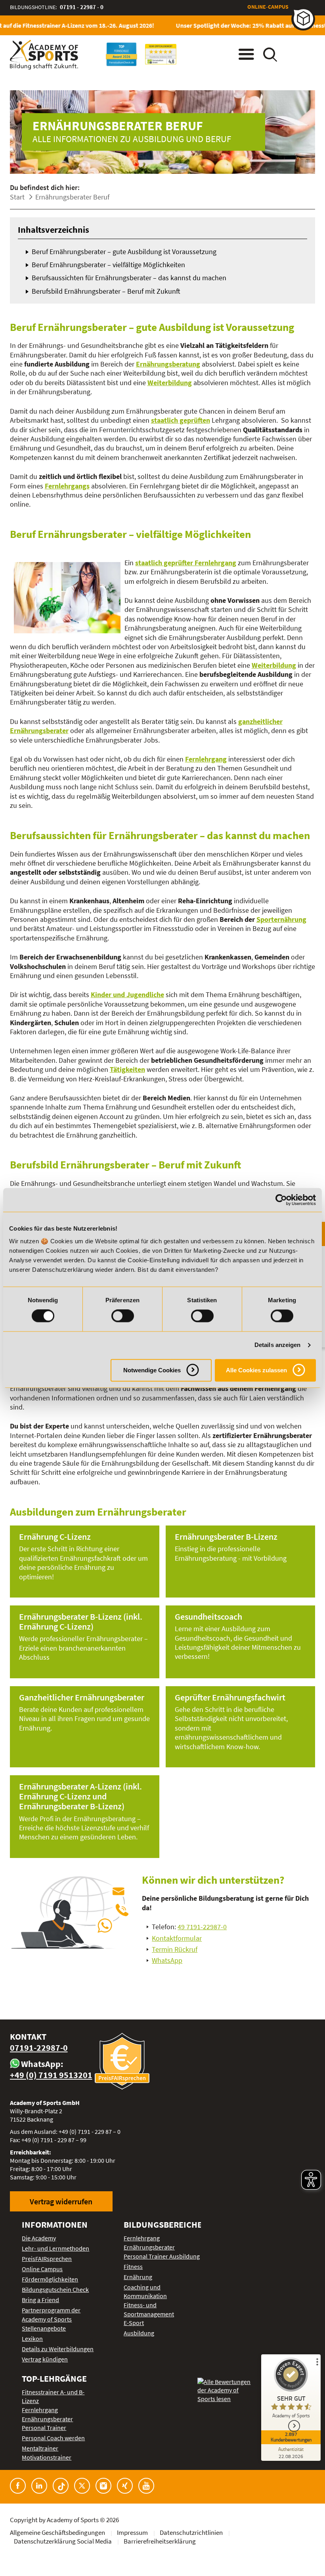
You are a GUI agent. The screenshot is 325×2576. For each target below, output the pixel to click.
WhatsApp (167, 1960)
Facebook (18, 2486)
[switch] (123, 1316)
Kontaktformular (177, 1938)
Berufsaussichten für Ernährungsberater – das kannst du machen (129, 278)
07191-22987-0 (39, 2048)
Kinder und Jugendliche (127, 994)
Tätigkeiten (127, 1069)
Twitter (82, 2486)
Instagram (103, 2486)
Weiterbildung (170, 383)
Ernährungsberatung (168, 364)
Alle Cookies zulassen (256, 1370)
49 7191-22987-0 (202, 1927)
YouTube (146, 2486)
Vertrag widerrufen (61, 2201)
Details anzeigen (278, 1345)
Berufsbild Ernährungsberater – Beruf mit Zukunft (106, 291)
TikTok (61, 2486)
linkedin (39, 2486)
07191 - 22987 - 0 (82, 7)
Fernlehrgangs (67, 486)
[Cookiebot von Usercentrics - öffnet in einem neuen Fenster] (281, 1200)
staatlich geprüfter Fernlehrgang (186, 563)
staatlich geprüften (181, 420)
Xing (125, 2486)
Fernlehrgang (206, 759)
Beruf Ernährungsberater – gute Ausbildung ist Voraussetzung (124, 252)
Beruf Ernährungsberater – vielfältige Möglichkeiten (108, 265)
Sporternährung (281, 919)
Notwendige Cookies (152, 1370)
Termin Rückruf (175, 1949)
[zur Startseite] (44, 55)
